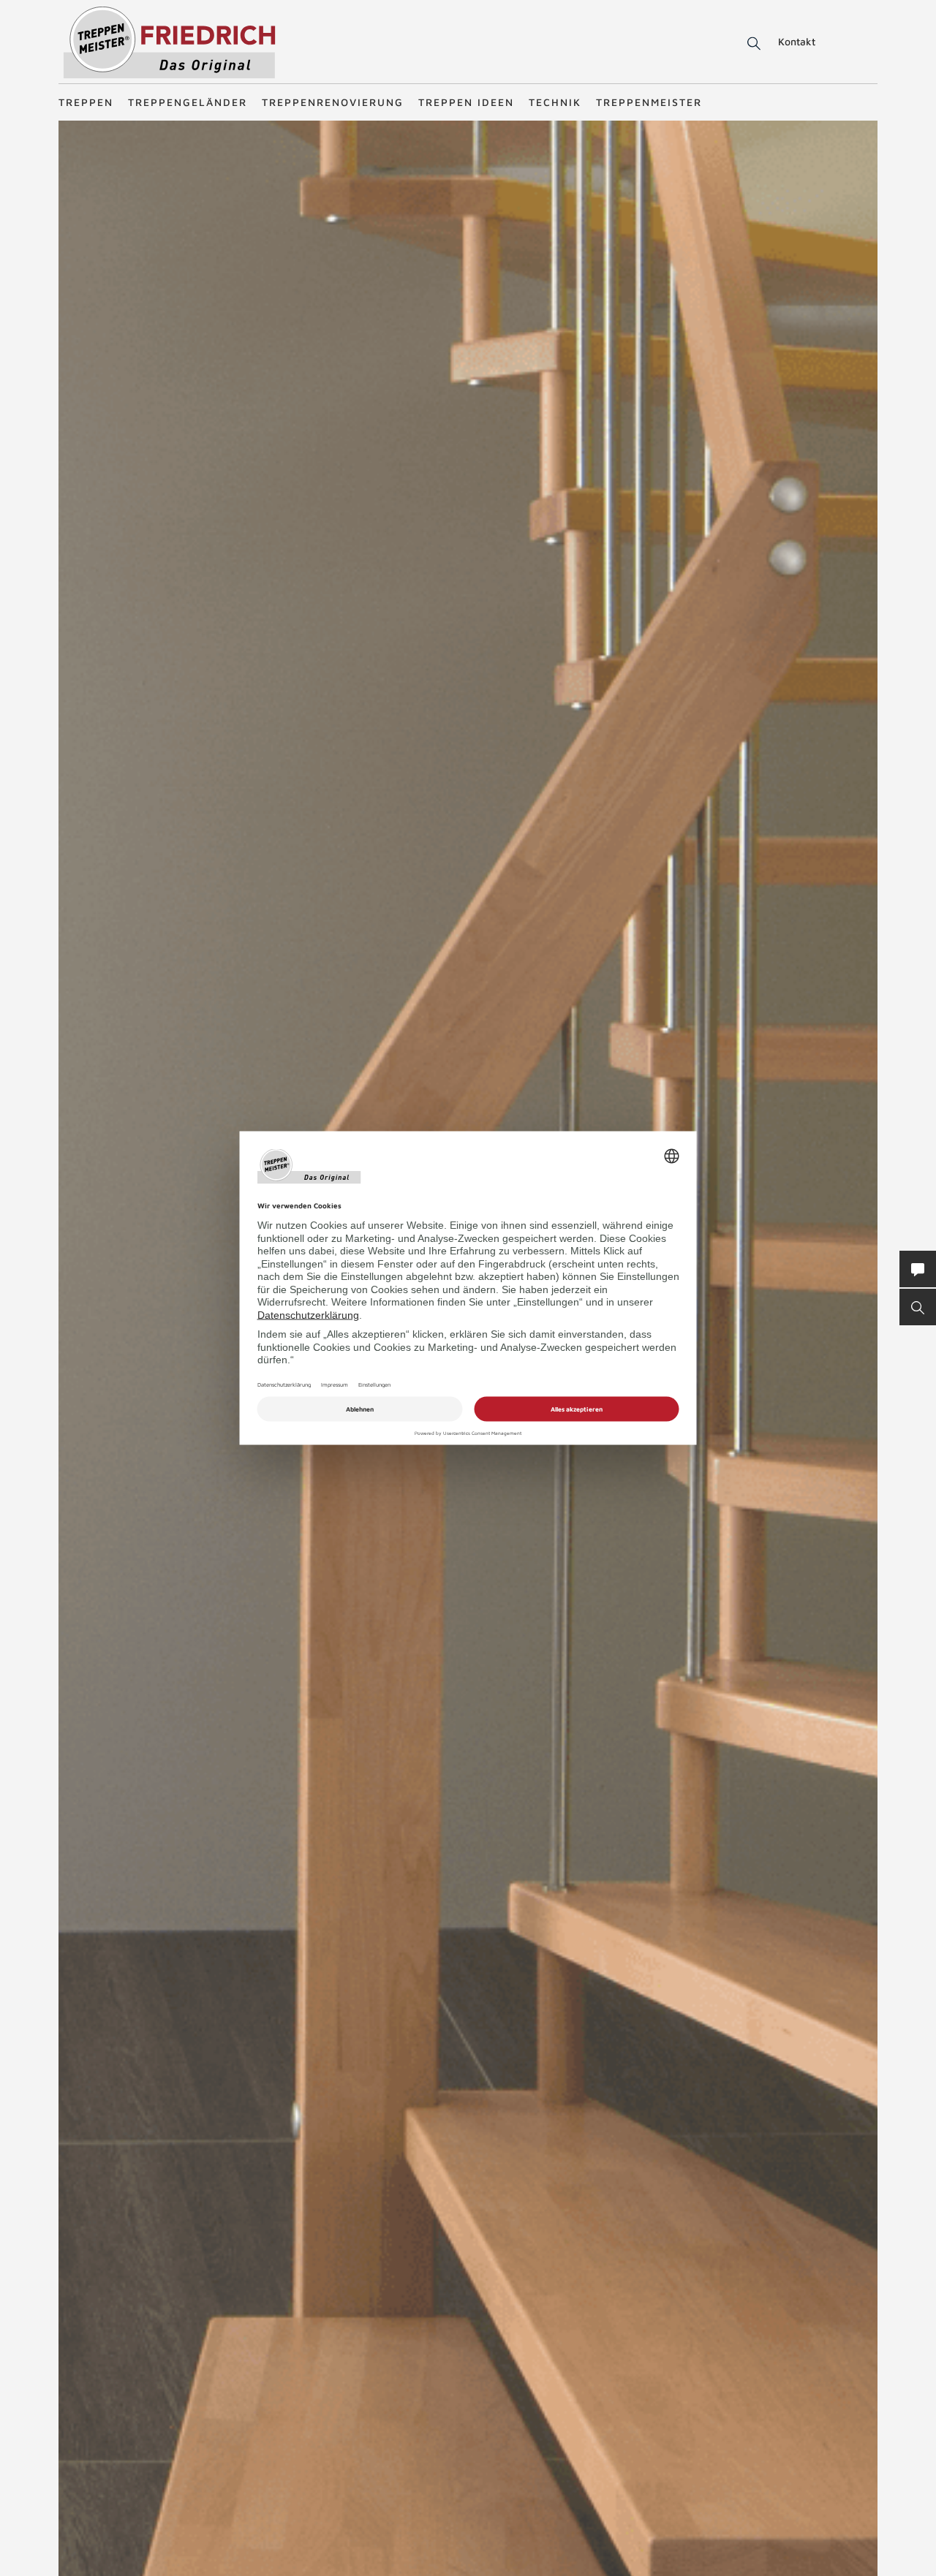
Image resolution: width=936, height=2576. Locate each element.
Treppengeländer (188, 102)
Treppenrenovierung (333, 102)
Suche (751, 44)
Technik (555, 102)
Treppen (86, 102)
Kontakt (797, 41)
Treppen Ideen (466, 102)
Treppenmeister (649, 102)
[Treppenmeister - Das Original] (169, 43)
